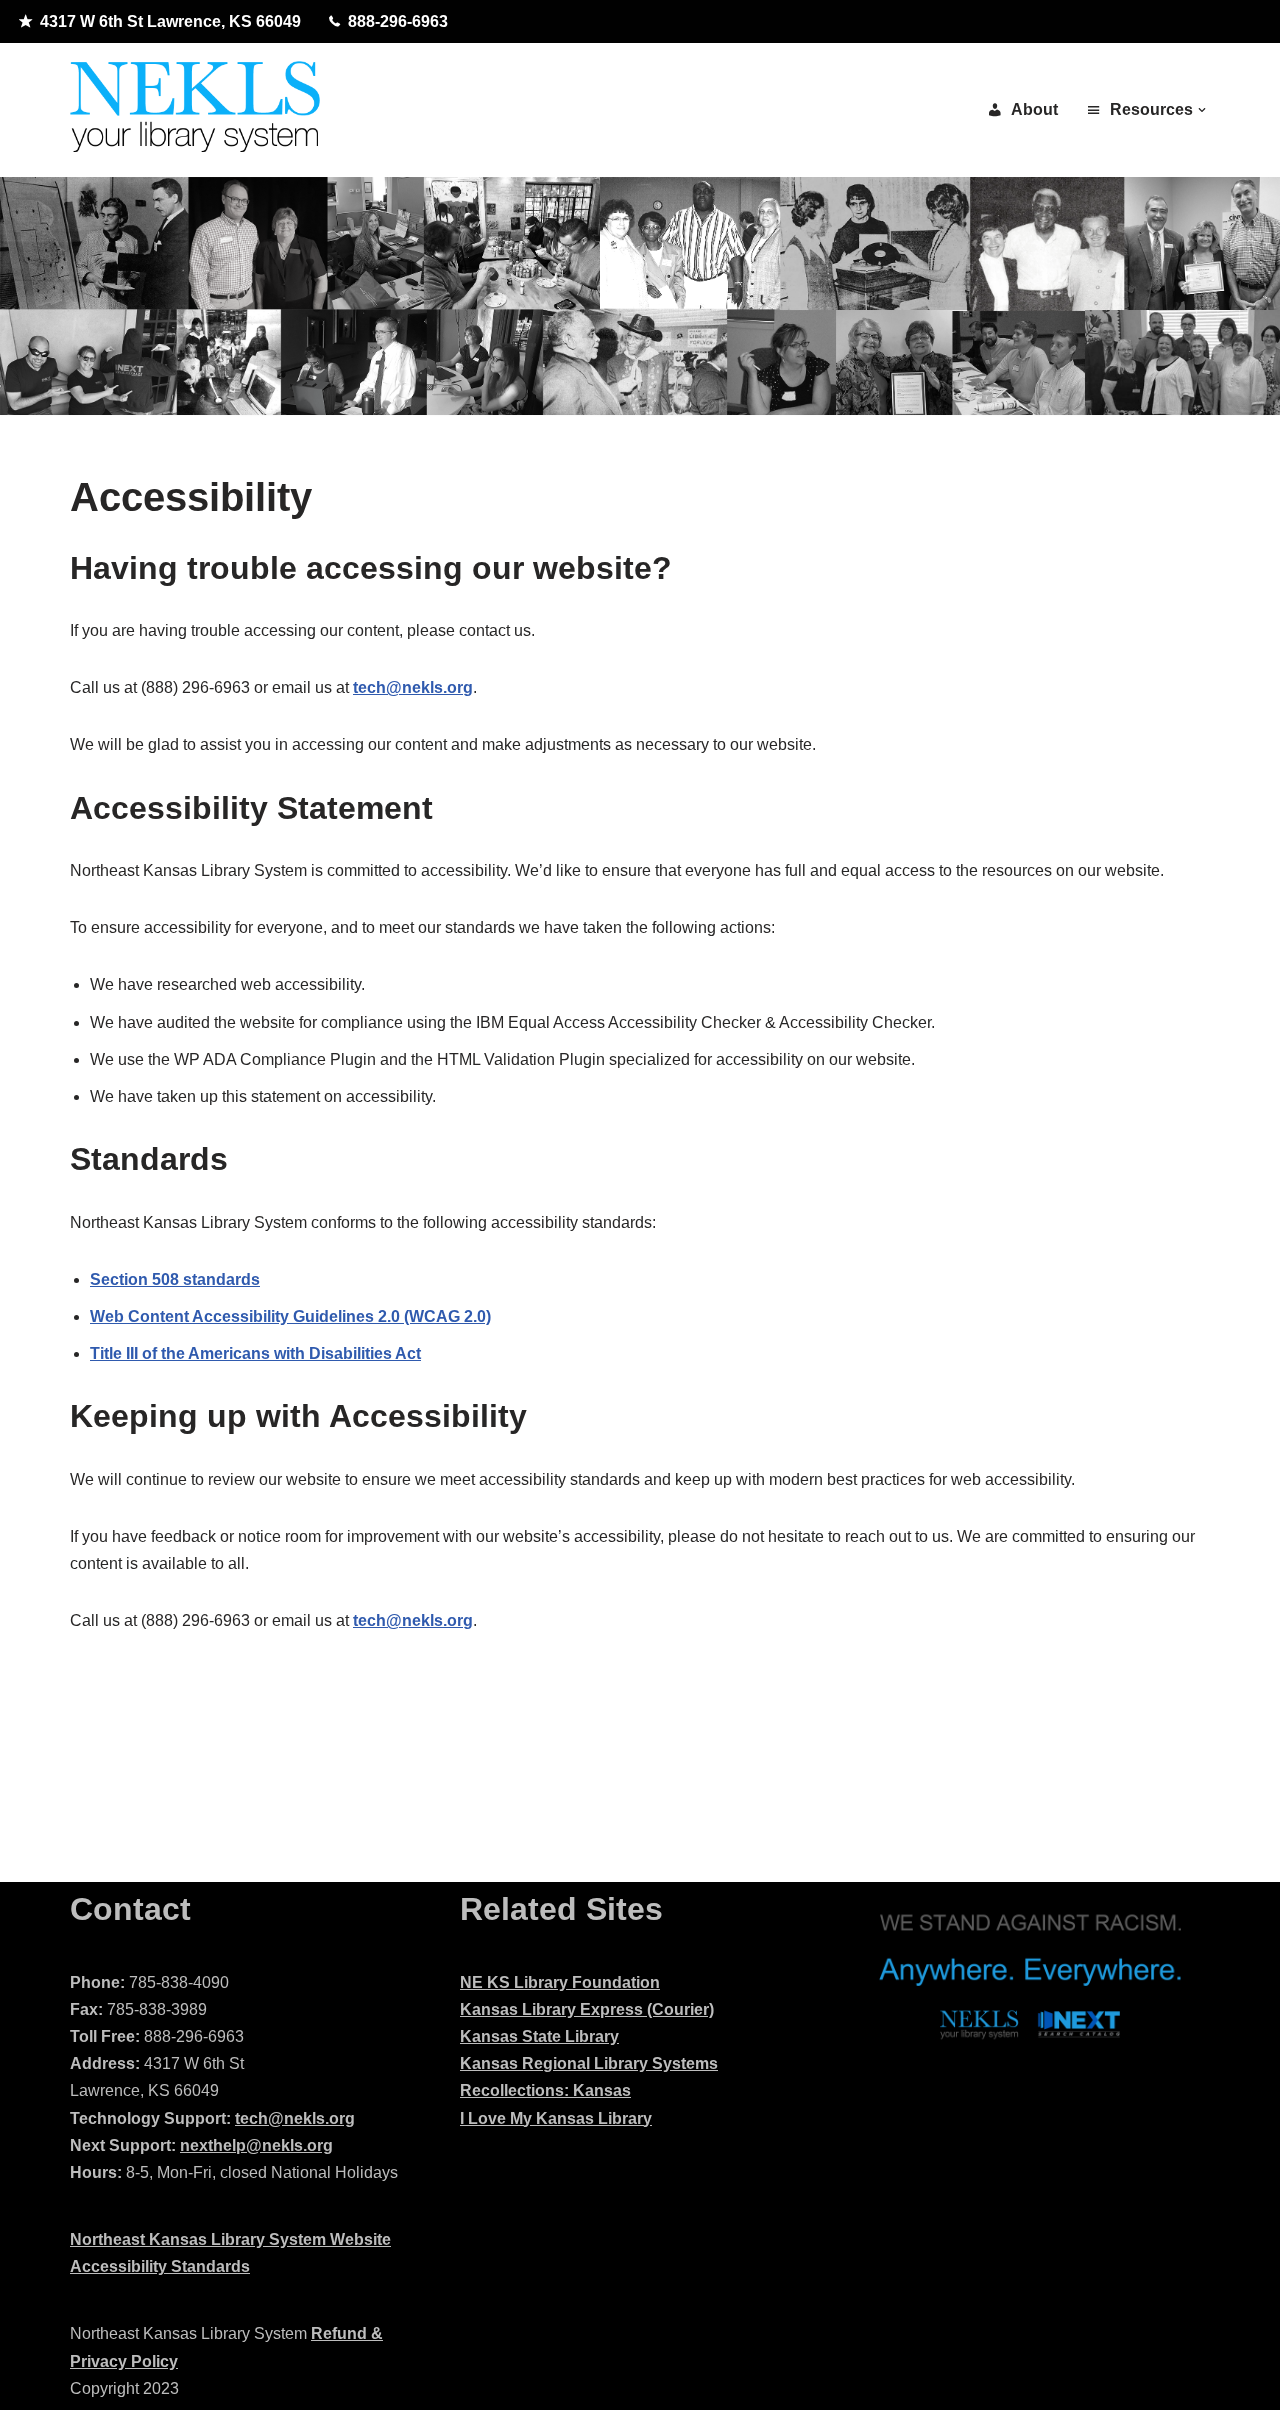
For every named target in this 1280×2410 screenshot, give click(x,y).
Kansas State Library (539, 2036)
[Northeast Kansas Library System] (195, 110)
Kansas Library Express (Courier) (587, 2009)
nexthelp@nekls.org (256, 2145)
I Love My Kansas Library (556, 2118)
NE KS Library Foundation (560, 1982)
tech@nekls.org (295, 2118)
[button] (1202, 110)
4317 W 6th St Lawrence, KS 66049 (170, 21)
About (1034, 109)
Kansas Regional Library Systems (589, 2063)
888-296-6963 (398, 21)
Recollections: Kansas (545, 2090)
